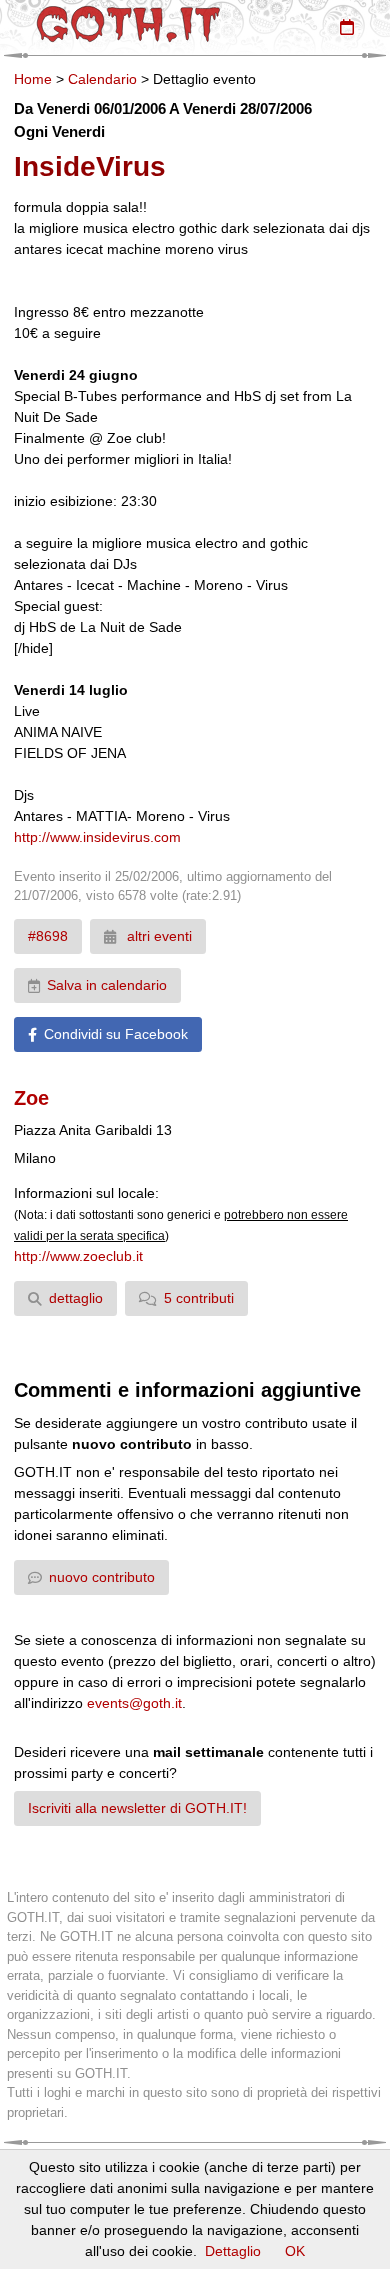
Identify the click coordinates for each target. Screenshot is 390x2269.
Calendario (102, 79)
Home (33, 79)
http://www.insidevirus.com (97, 837)
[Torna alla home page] (128, 24)
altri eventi (157, 936)
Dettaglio (233, 2251)
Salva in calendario (107, 985)
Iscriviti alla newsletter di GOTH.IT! (137, 1808)
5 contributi (199, 1298)
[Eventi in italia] (347, 27)
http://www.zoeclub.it (78, 1256)
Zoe (31, 1098)
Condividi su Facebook (116, 1034)
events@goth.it (134, 1703)
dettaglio (76, 1298)
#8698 (48, 936)
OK (295, 2251)
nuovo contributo (102, 1577)
